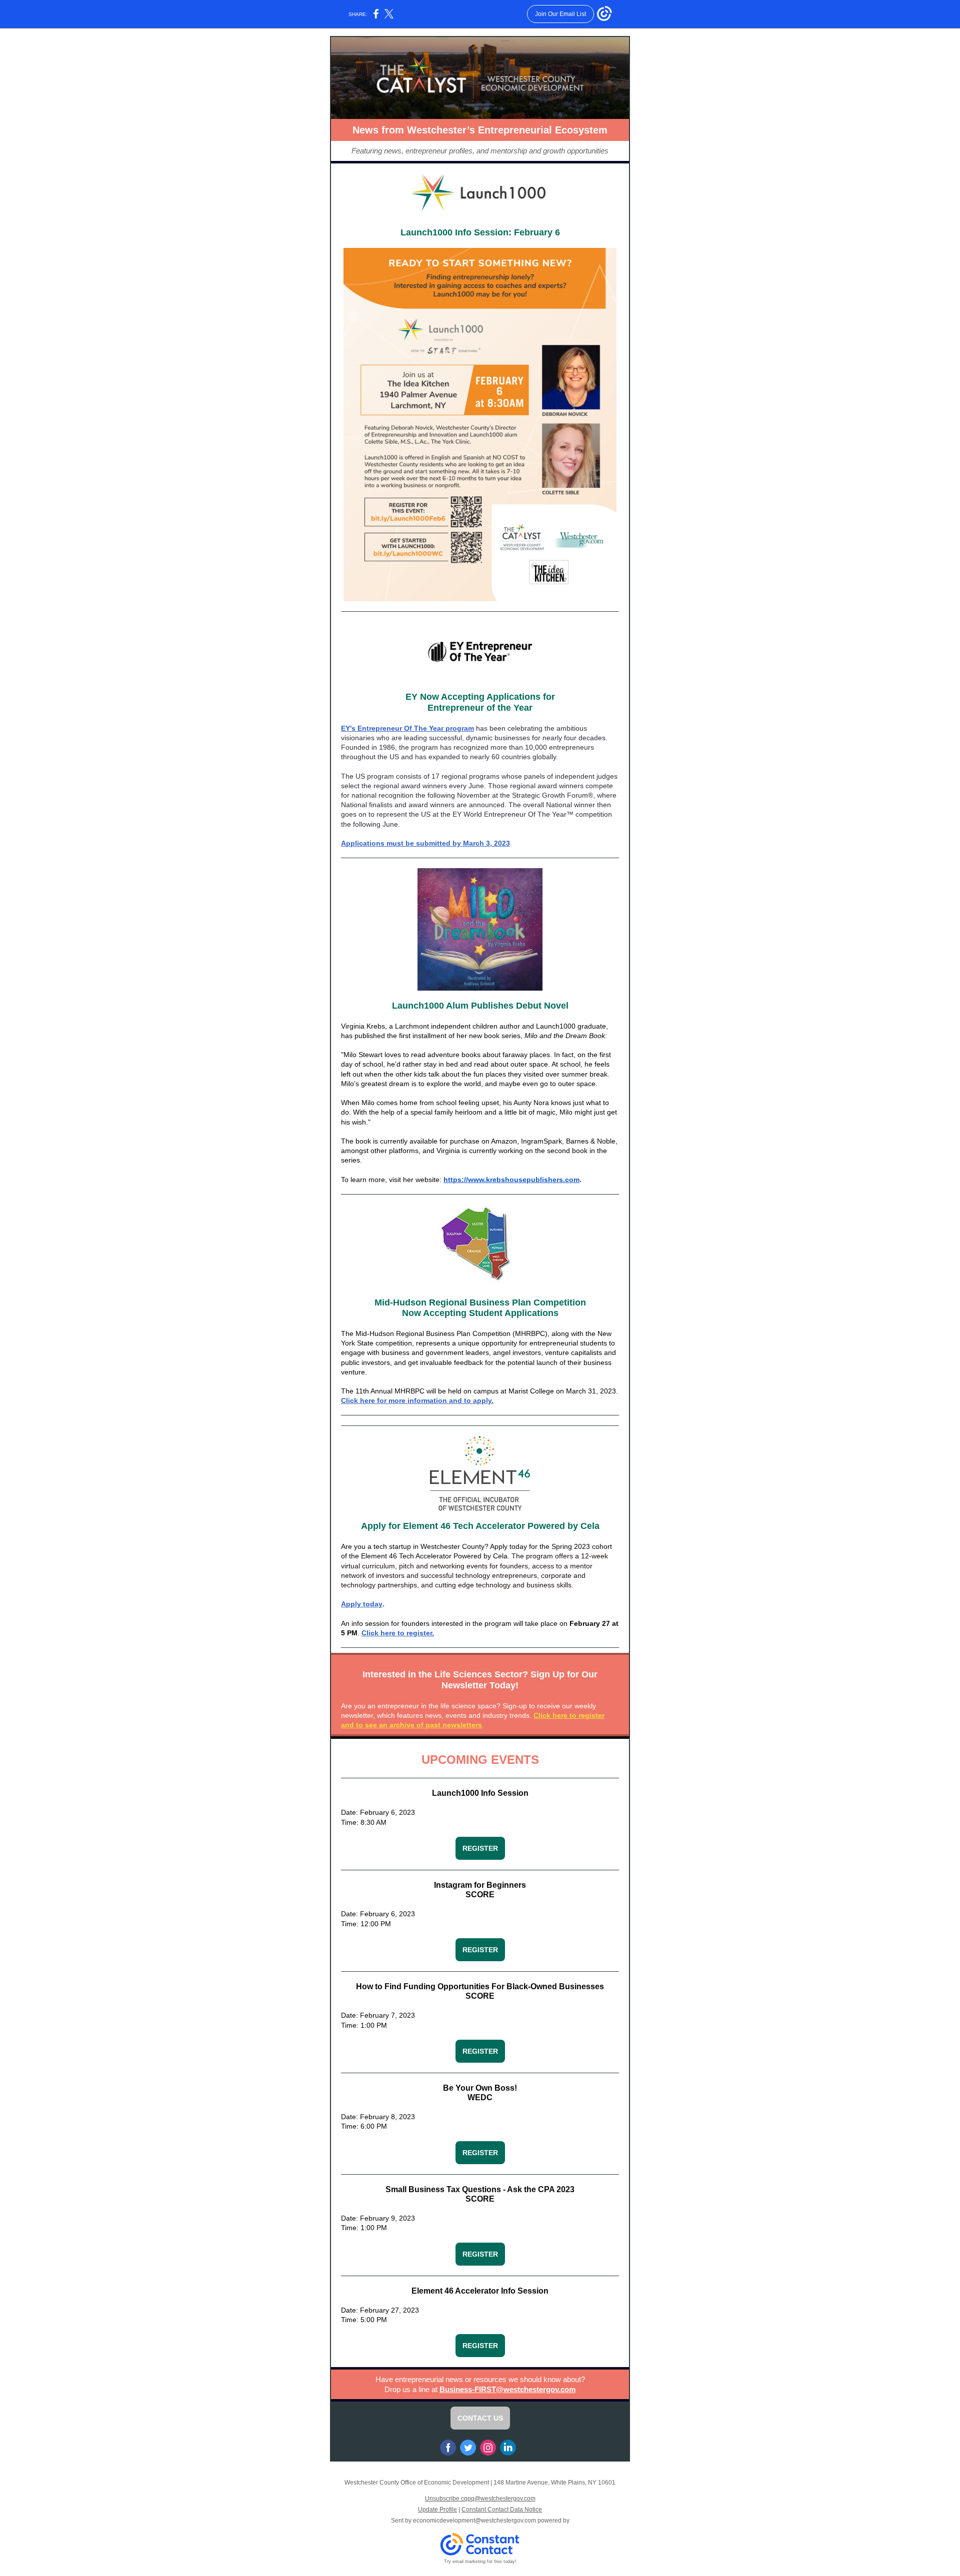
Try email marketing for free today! (480, 2562)
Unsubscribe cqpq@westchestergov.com (480, 2499)
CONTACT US (480, 2418)
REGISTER (480, 1848)
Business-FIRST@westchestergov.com (507, 2389)
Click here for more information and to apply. (417, 1400)
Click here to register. (398, 1633)
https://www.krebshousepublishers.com (511, 1180)
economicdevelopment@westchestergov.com (474, 2521)
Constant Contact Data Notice (502, 2510)
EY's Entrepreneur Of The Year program (407, 728)
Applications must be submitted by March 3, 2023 (425, 843)
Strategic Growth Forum (550, 795)
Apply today (362, 1604)
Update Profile (437, 2510)
